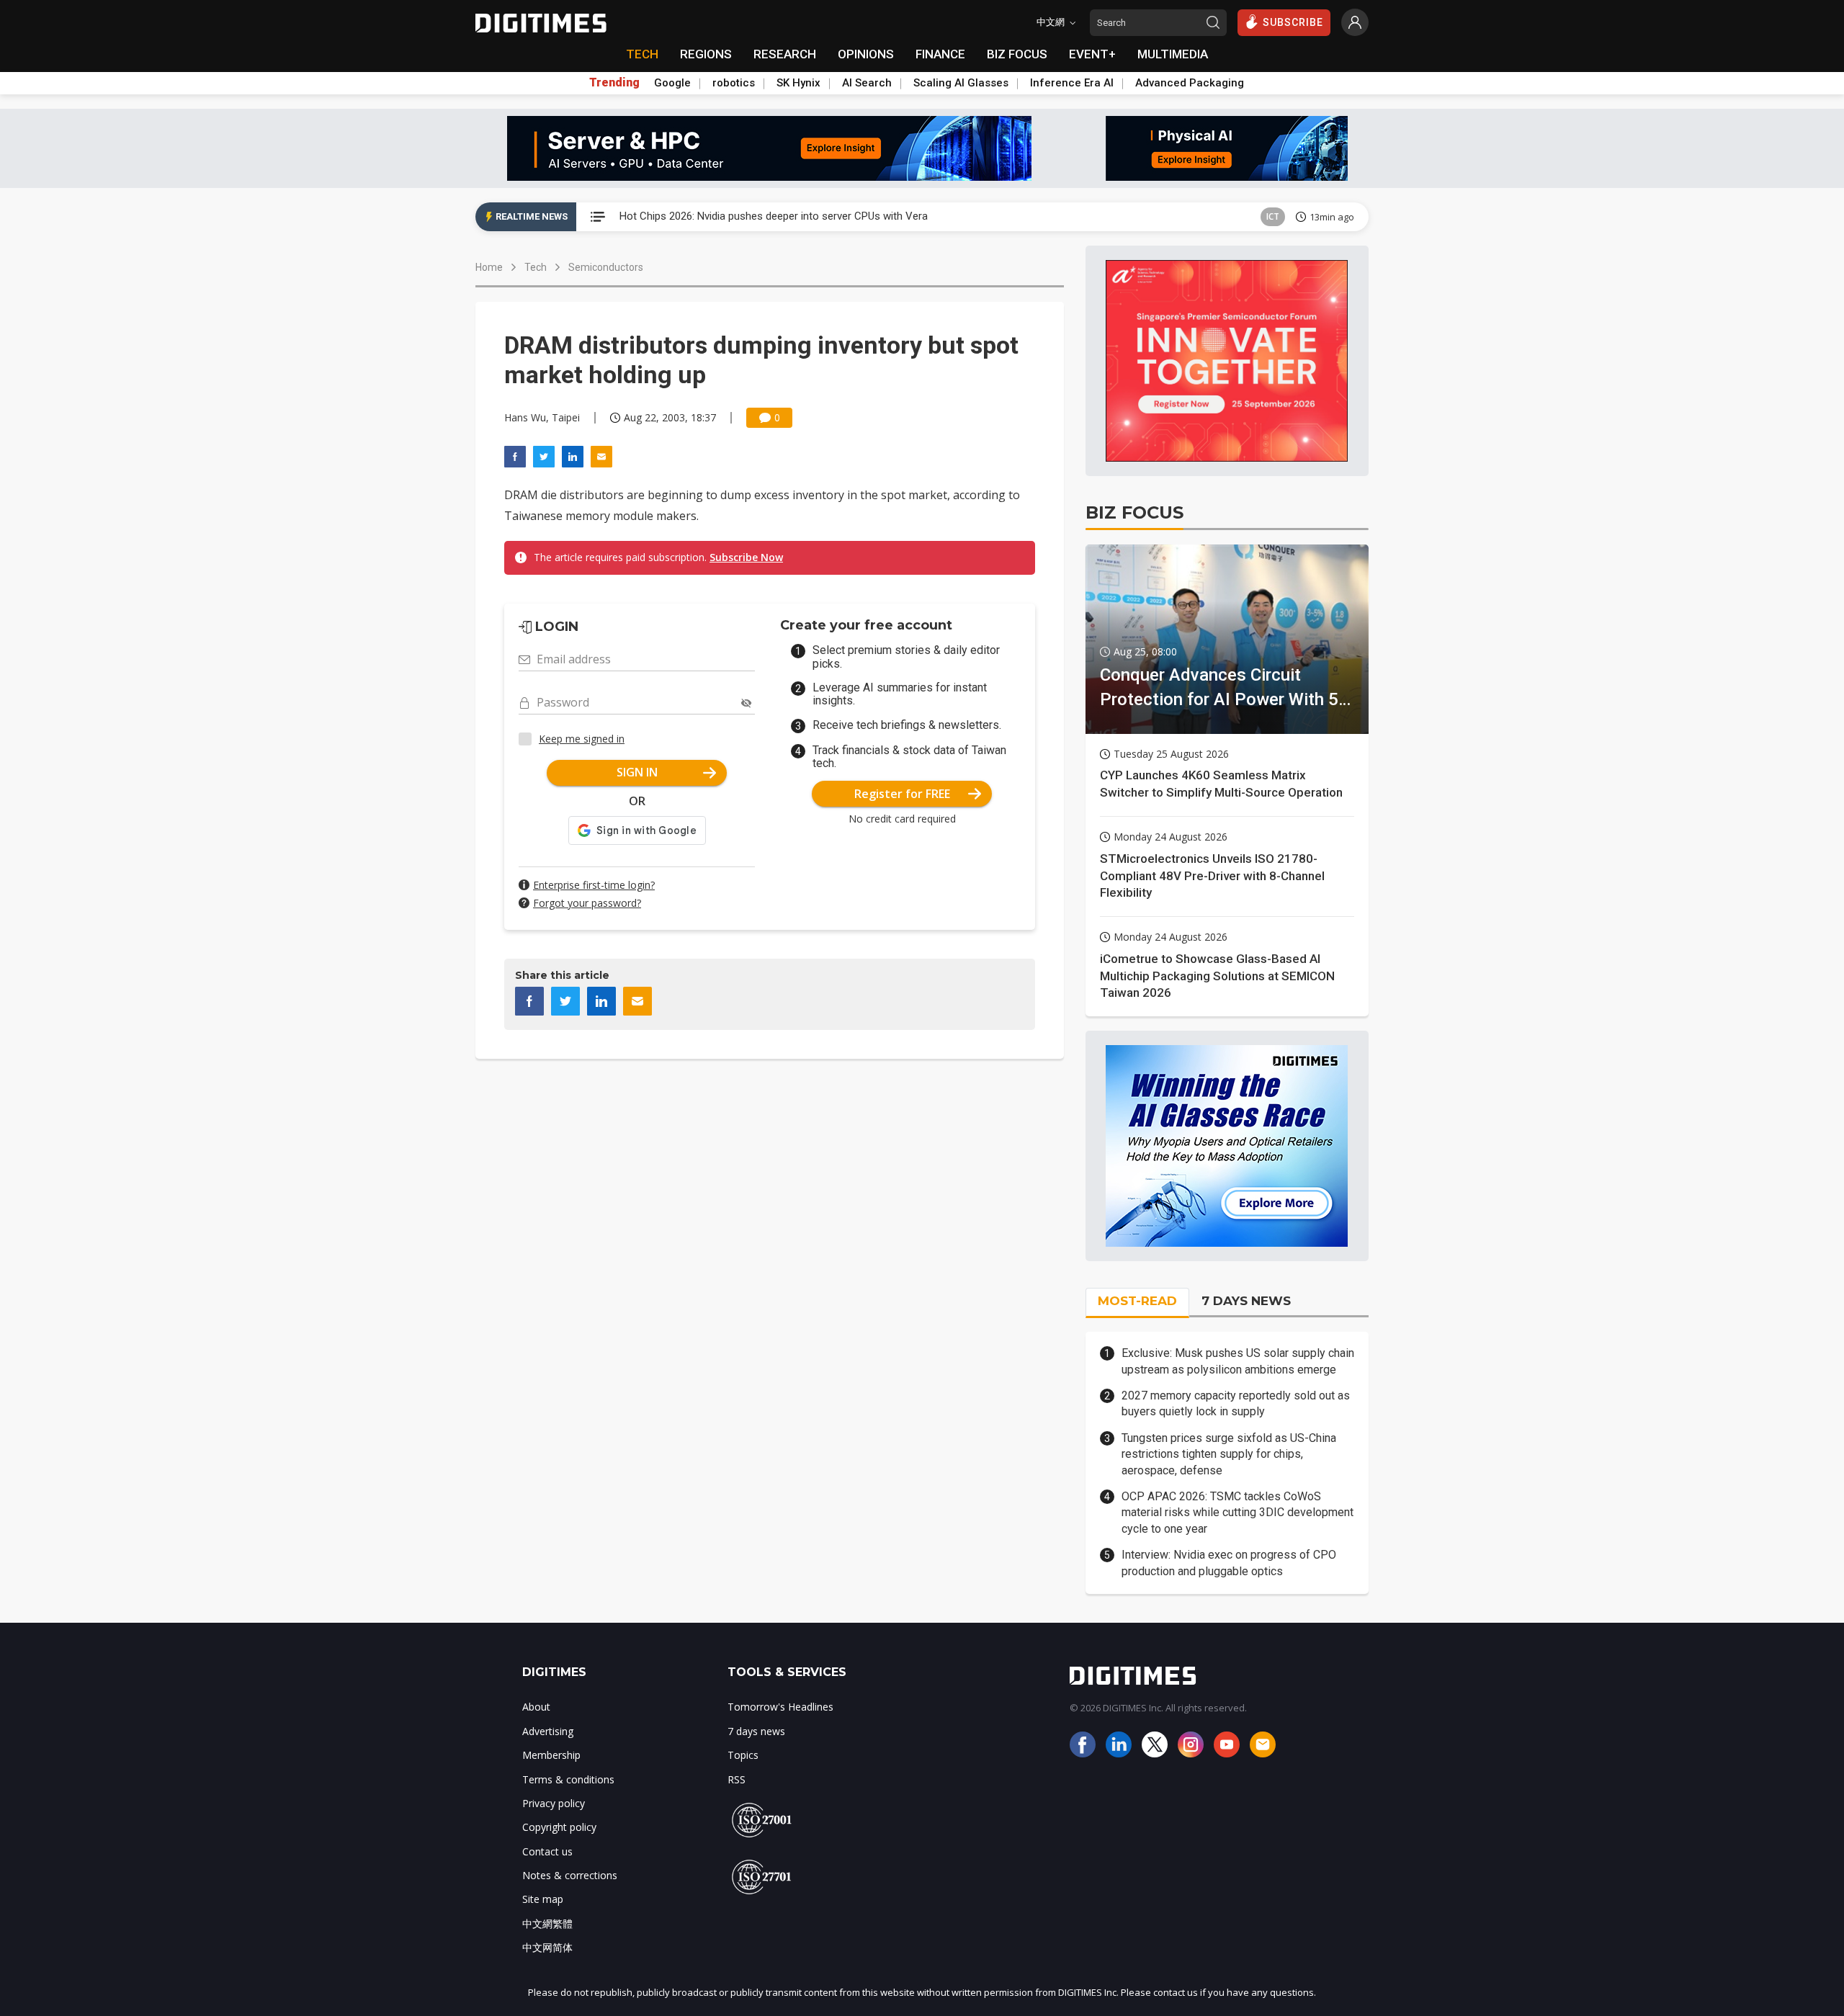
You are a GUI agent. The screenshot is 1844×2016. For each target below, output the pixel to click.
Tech (536, 267)
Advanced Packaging (1190, 83)
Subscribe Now (746, 557)
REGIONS (706, 54)
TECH (642, 54)
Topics (743, 1755)
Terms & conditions (568, 1779)
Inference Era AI (1072, 83)
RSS (737, 1779)
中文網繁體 (547, 1923)
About (536, 1707)
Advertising (548, 1731)
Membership (551, 1755)
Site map (543, 1899)
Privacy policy (554, 1803)
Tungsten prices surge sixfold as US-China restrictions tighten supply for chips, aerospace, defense (1229, 1454)
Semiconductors (606, 267)
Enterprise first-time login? (594, 885)
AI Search (867, 83)
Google (672, 83)
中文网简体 (547, 1947)
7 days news (756, 1731)
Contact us (547, 1851)
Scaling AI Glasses (961, 83)
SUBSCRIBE (1293, 22)
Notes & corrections (570, 1875)
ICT (1273, 216)
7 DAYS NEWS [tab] (1246, 1301)
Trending (614, 83)
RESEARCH (785, 54)
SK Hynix (798, 83)
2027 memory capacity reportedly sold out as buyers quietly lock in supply (1236, 1403)
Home (489, 267)
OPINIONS (866, 54)
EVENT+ (1092, 54)
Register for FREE (902, 794)
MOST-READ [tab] (1137, 1301)
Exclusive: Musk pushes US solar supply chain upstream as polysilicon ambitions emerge (1238, 1361)
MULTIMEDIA (1173, 54)
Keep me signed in (582, 739)
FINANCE (940, 54)
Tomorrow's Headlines (780, 1707)
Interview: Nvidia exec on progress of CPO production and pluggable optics (1229, 1563)
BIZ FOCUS (1017, 54)
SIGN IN (637, 772)
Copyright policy (559, 1827)
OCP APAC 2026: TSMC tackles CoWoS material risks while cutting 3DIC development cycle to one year (1237, 1513)
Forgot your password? (587, 903)
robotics (734, 83)
